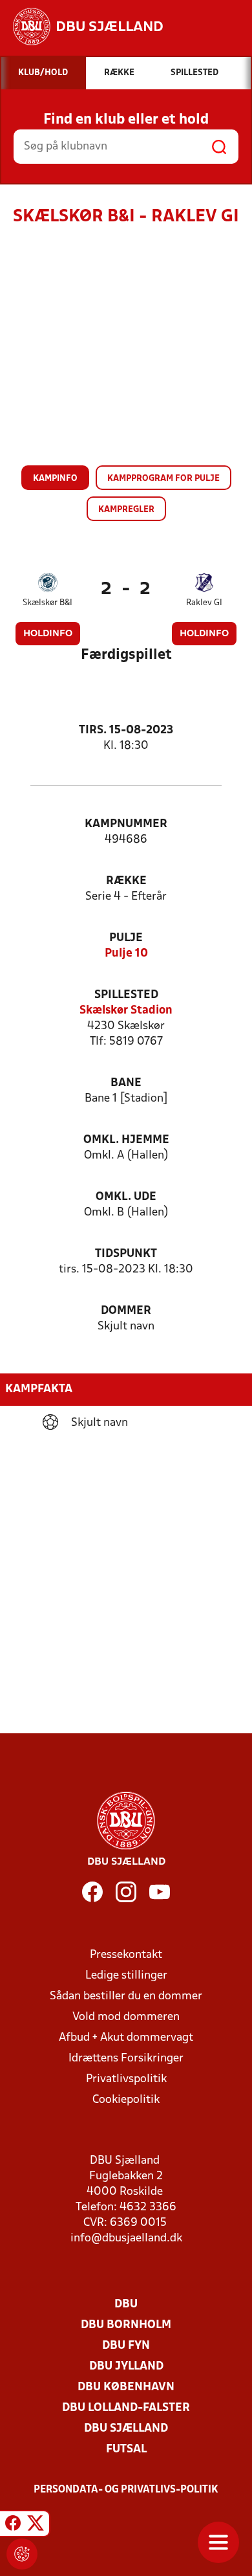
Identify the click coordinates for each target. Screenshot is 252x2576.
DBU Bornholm (126, 2325)
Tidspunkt (126, 1254)
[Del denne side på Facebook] (13, 2526)
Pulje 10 (126, 954)
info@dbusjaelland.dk (126, 2238)
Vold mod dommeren (126, 2017)
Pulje (126, 938)
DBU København (126, 2387)
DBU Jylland (126, 2367)
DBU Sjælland (126, 2429)
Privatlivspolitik (126, 2079)
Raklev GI (204, 603)
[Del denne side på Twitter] (36, 2526)
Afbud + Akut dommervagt (126, 2038)
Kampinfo (55, 479)
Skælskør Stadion (126, 1011)
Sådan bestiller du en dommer (126, 1996)
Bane (126, 1083)
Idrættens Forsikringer (126, 2059)
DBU (126, 2304)
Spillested (126, 995)
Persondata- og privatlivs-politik (126, 2490)
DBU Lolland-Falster (126, 2408)
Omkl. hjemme (126, 1140)
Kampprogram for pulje (163, 479)
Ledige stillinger (126, 1976)
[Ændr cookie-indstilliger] (22, 2554)
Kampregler (126, 510)
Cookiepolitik (126, 2100)
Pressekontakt (126, 1955)
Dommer (126, 1311)
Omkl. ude (126, 1197)
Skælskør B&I (47, 603)
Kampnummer (126, 824)
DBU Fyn (126, 2346)
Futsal (126, 2449)
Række (126, 881)
